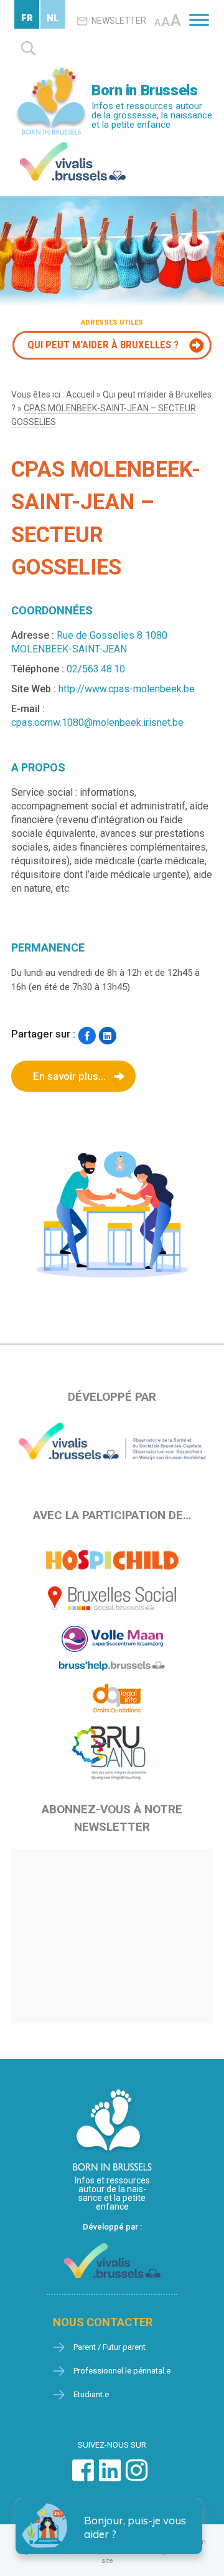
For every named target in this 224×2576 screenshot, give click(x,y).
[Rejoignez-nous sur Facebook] (83, 2477)
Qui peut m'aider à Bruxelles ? (103, 345)
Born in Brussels (144, 90)
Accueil (80, 394)
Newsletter (119, 21)
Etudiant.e (91, 2394)
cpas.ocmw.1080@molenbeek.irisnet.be (97, 723)
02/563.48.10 (96, 669)
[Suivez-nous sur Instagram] (137, 2477)
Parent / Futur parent (110, 2347)
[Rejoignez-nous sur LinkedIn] (110, 2477)
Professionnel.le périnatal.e (122, 2371)
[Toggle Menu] (199, 20)
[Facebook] (87, 1035)
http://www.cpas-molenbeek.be (127, 689)
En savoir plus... (69, 1076)
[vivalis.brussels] (73, 145)
